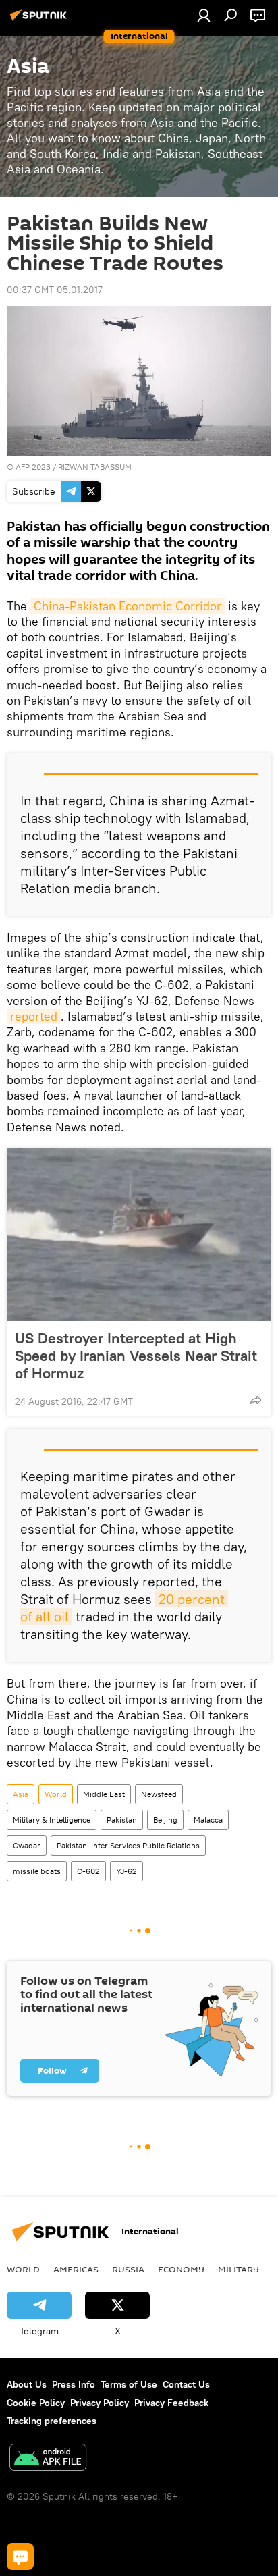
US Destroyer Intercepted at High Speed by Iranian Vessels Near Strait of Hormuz (136, 1356)
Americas (76, 2269)
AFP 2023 (33, 467)
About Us (27, 2384)
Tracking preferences (52, 2421)
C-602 (88, 1871)
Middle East (104, 1794)
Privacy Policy (100, 2403)
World (56, 1794)
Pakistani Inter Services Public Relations (128, 1845)
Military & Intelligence (52, 1820)
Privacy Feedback (171, 2403)
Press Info (74, 2384)
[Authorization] (204, 15)
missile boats (37, 1871)
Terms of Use (129, 2384)
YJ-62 (127, 1871)
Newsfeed (159, 1794)
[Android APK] (48, 2459)
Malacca (208, 1820)
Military (239, 2269)
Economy (181, 2269)
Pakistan (122, 1820)
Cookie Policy (36, 2403)
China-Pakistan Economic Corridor (128, 606)
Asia (21, 1794)
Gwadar (27, 1845)
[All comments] (20, 2556)
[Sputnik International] (40, 20)
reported (34, 1016)
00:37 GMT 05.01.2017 (55, 290)
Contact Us (186, 2384)
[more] (256, 1400)
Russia (128, 2269)
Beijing (165, 1820)
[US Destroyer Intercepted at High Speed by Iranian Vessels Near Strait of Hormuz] (139, 1235)
